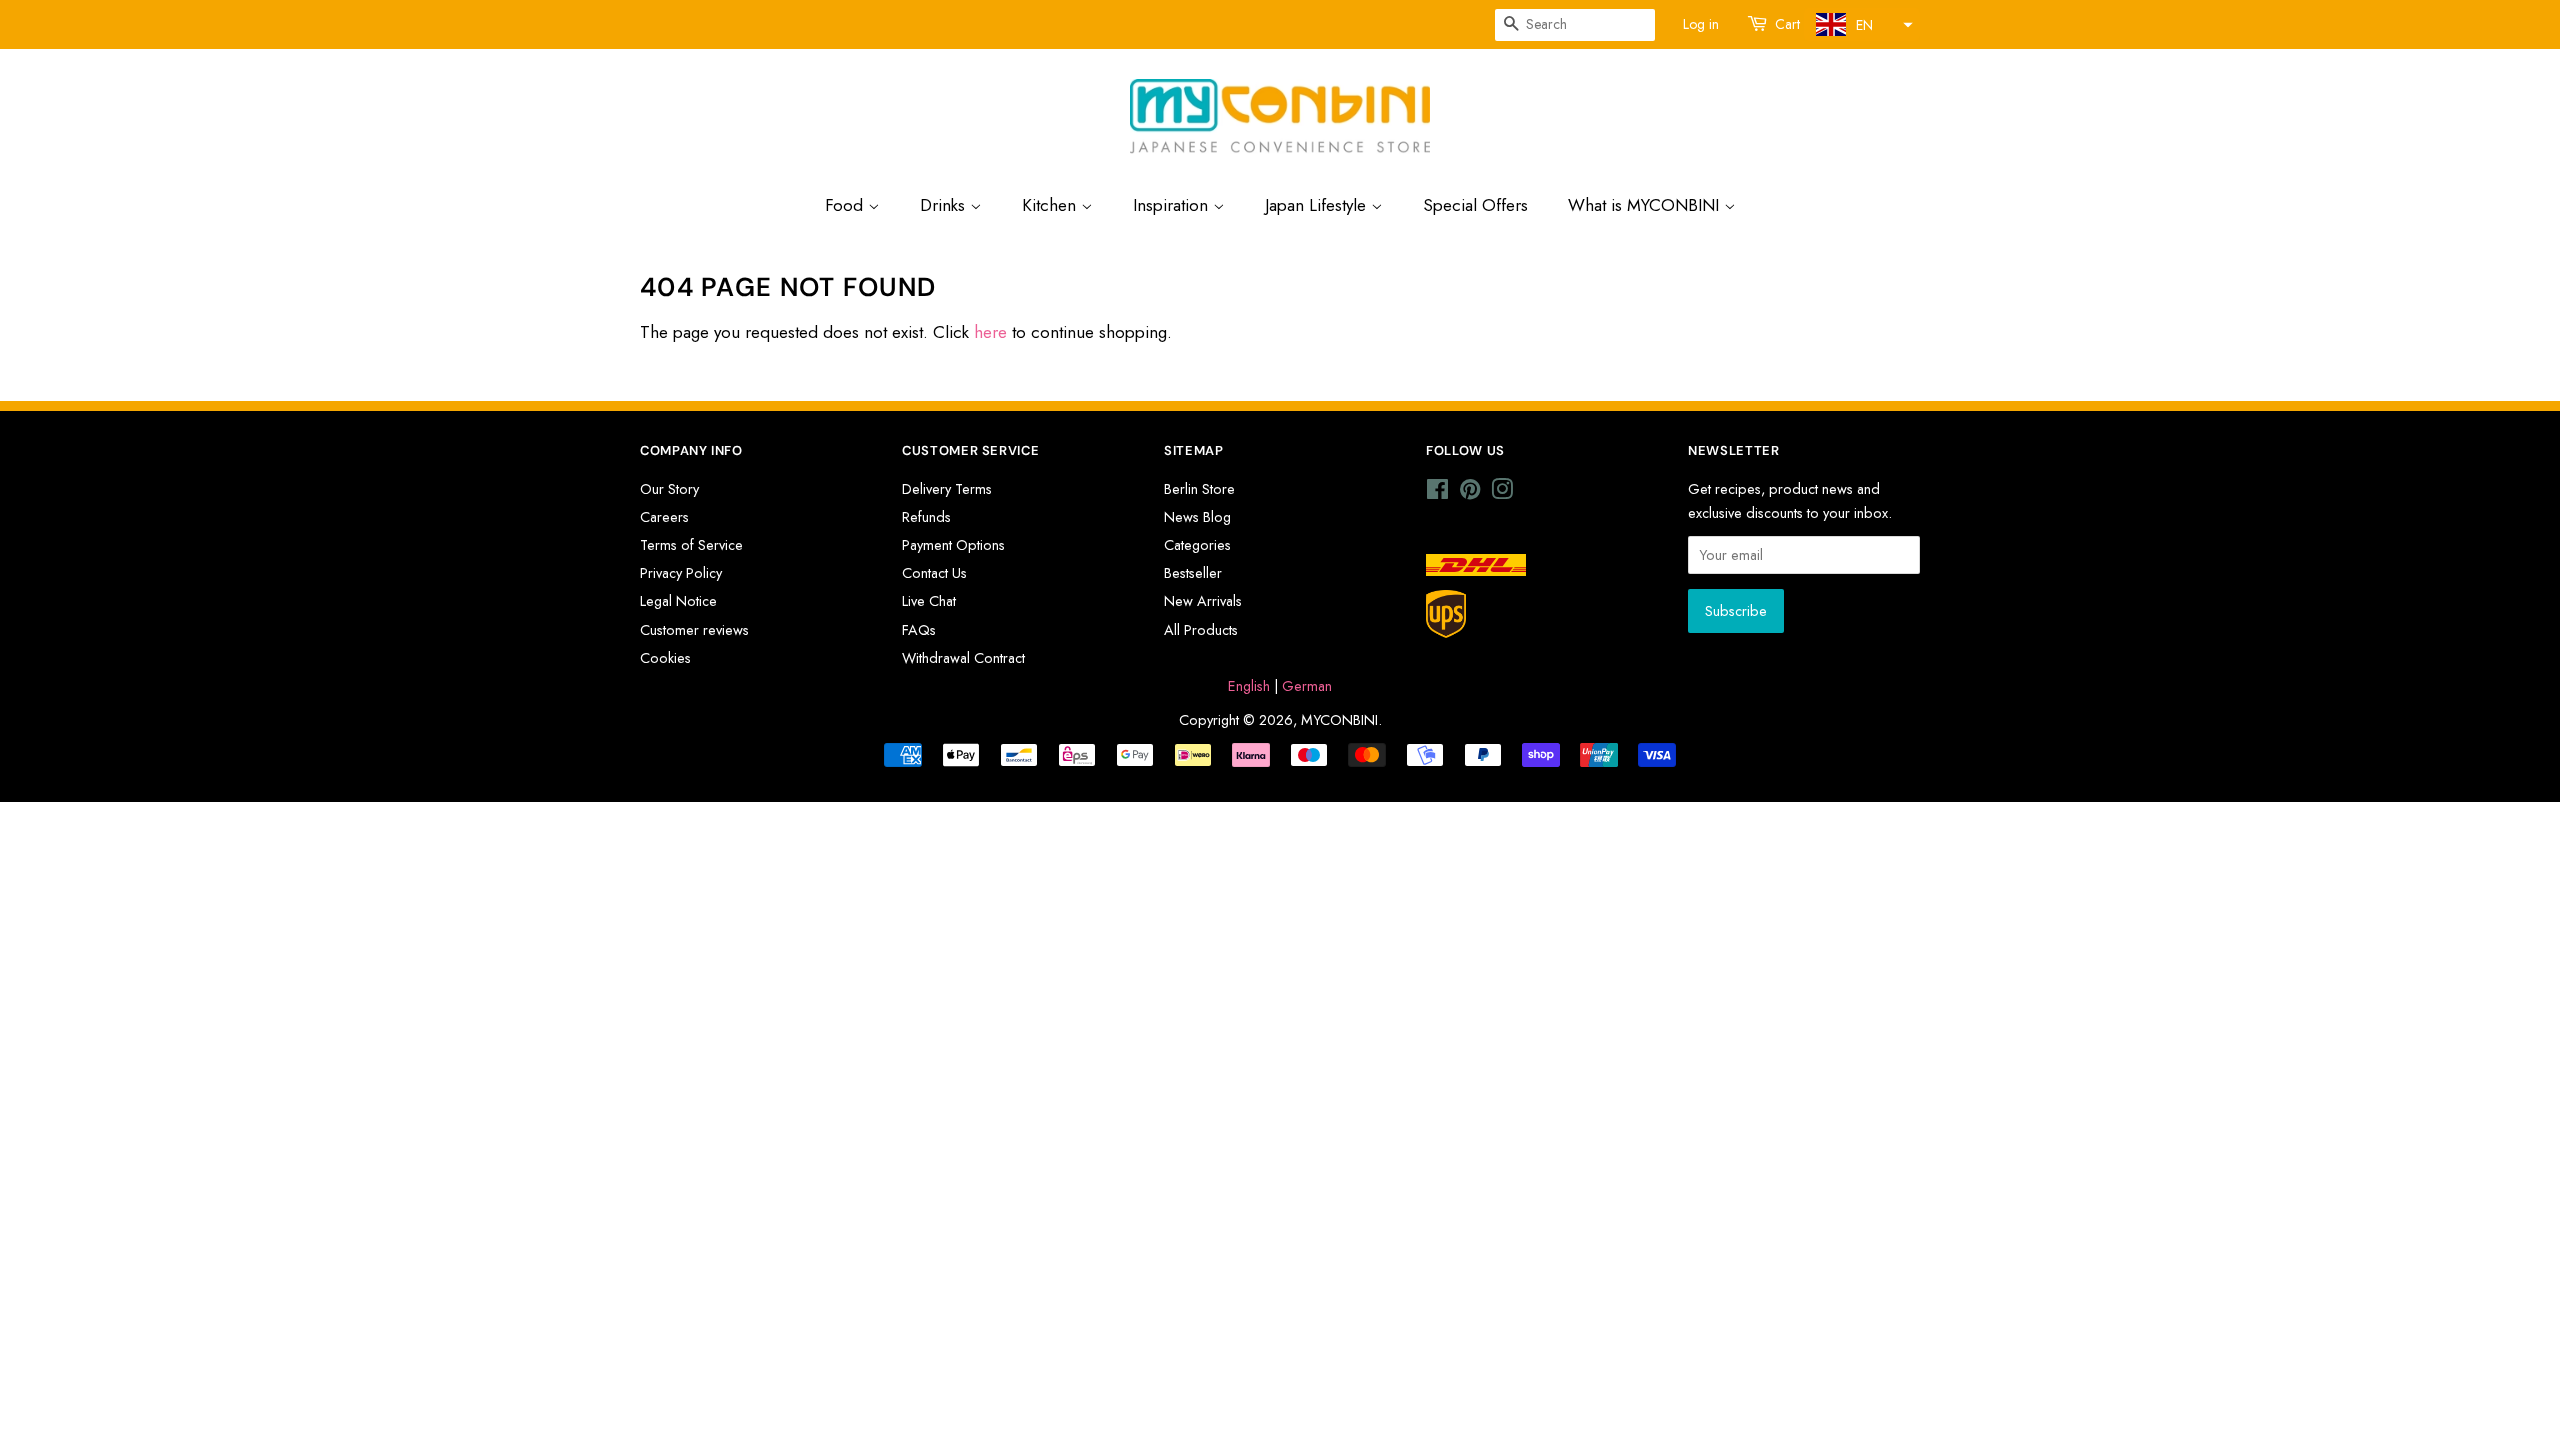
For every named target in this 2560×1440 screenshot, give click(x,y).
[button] (1862, 24)
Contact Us (934, 573)
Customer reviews (694, 630)
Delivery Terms (947, 489)
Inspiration (1173, 205)
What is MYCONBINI (1646, 205)
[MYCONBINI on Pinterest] (1470, 493)
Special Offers (1475, 205)
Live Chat (929, 601)
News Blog (1197, 517)
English (1249, 686)
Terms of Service (691, 545)
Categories (1197, 545)
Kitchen (1051, 205)
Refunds (926, 517)
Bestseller (1193, 573)
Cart (1787, 24)
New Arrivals (1203, 601)
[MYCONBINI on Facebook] (1437, 493)
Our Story (669, 489)
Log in (1701, 24)
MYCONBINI (1339, 720)
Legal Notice (678, 601)
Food (846, 205)
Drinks (945, 205)
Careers (664, 517)
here (990, 332)
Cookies (665, 658)
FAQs (919, 630)
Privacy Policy (681, 573)
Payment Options (953, 545)
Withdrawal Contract (963, 658)
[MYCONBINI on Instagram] (1502, 493)
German (1307, 686)
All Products (1201, 630)
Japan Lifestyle (1318, 205)
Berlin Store (1199, 489)
